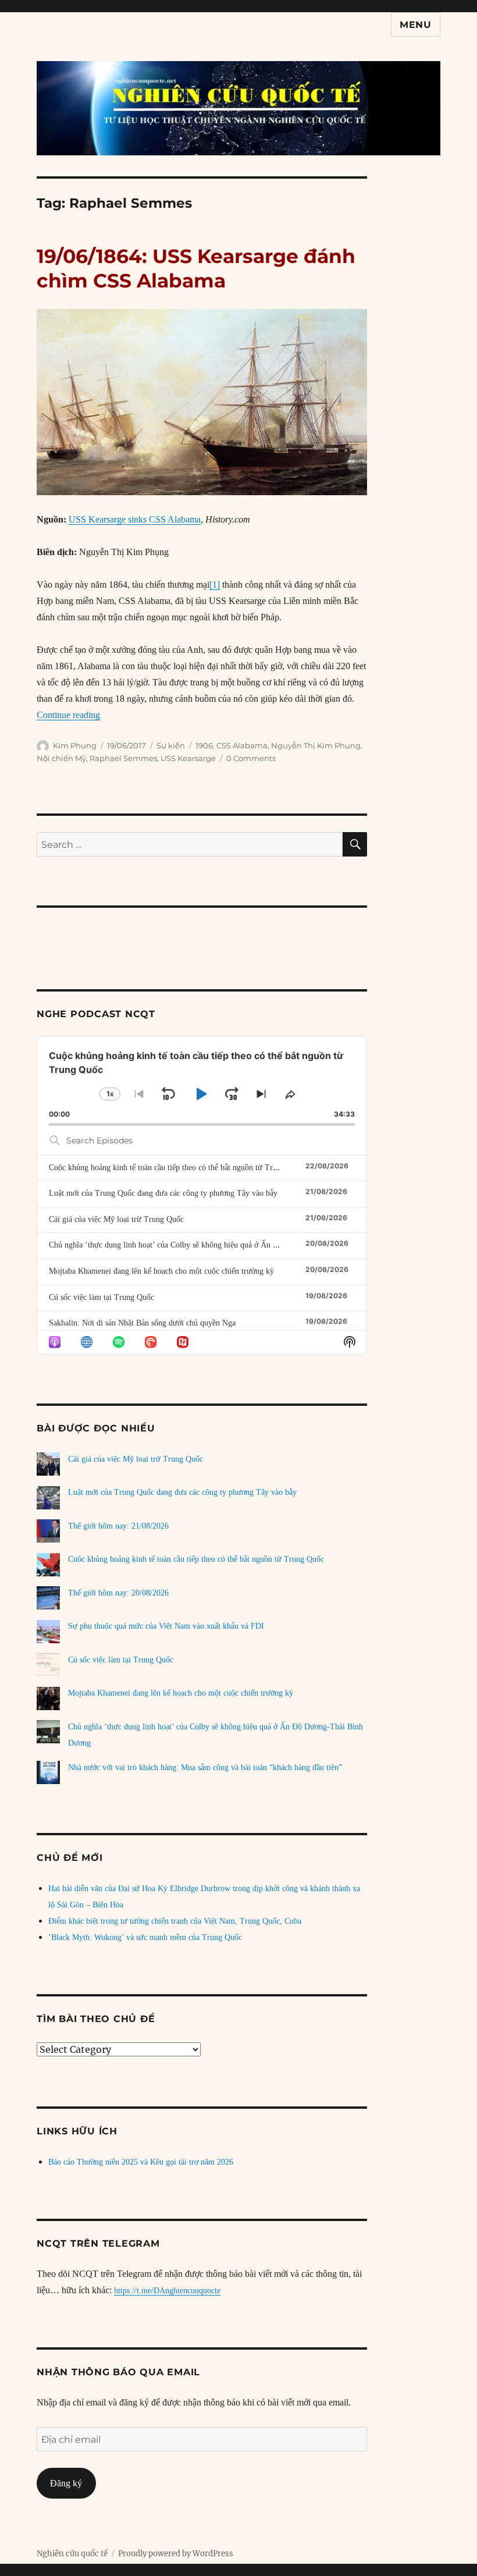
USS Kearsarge (188, 758)
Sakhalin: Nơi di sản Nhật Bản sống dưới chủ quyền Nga (142, 1323)
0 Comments (251, 758)
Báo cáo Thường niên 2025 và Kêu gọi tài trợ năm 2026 (141, 2162)
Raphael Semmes (123, 758)
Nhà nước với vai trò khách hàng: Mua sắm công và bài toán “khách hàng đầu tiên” (205, 1767)
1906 (204, 745)
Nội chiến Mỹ (61, 758)
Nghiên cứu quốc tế (72, 2554)
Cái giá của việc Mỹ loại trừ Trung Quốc (116, 1219)
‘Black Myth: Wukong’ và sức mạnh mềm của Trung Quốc (145, 1937)
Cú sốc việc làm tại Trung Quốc (102, 1297)
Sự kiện (171, 745)
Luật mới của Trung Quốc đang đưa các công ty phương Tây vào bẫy (163, 1193)
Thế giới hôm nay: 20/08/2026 (118, 1593)
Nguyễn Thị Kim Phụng (316, 745)
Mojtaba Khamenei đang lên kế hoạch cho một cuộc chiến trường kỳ (161, 1271)
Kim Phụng (75, 745)
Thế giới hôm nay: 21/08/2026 (118, 1526)
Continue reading (68, 715)
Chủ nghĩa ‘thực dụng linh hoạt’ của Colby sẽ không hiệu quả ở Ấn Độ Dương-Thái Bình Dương (209, 1245)
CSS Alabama (242, 745)
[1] (215, 585)
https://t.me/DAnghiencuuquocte (167, 2291)
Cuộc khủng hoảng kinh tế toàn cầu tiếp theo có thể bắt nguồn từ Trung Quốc (177, 1168)
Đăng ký (66, 2483)
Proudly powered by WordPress (176, 2554)
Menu (416, 25)
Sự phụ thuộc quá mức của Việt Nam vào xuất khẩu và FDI (166, 1626)
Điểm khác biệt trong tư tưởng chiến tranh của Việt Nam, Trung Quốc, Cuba (175, 1921)
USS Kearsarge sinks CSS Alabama (135, 519)
